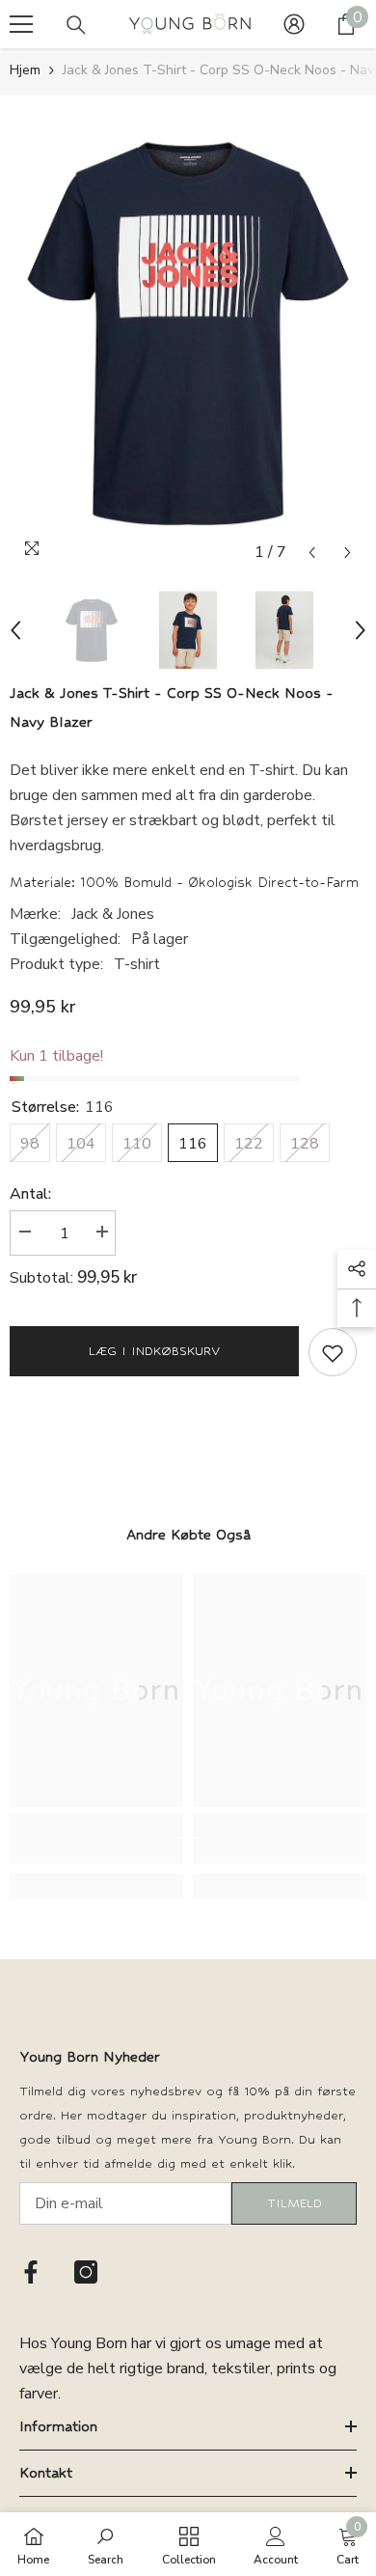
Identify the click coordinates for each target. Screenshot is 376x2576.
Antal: (30, 1194)
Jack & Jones (113, 914)
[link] (96, 1851)
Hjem (25, 70)
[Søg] (76, 25)
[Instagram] (86, 2272)
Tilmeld (295, 2203)
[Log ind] (294, 24)
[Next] (348, 553)
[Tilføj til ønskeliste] (333, 1352)
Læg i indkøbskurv (154, 1351)
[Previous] (312, 553)
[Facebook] (31, 2272)
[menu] (21, 24)
